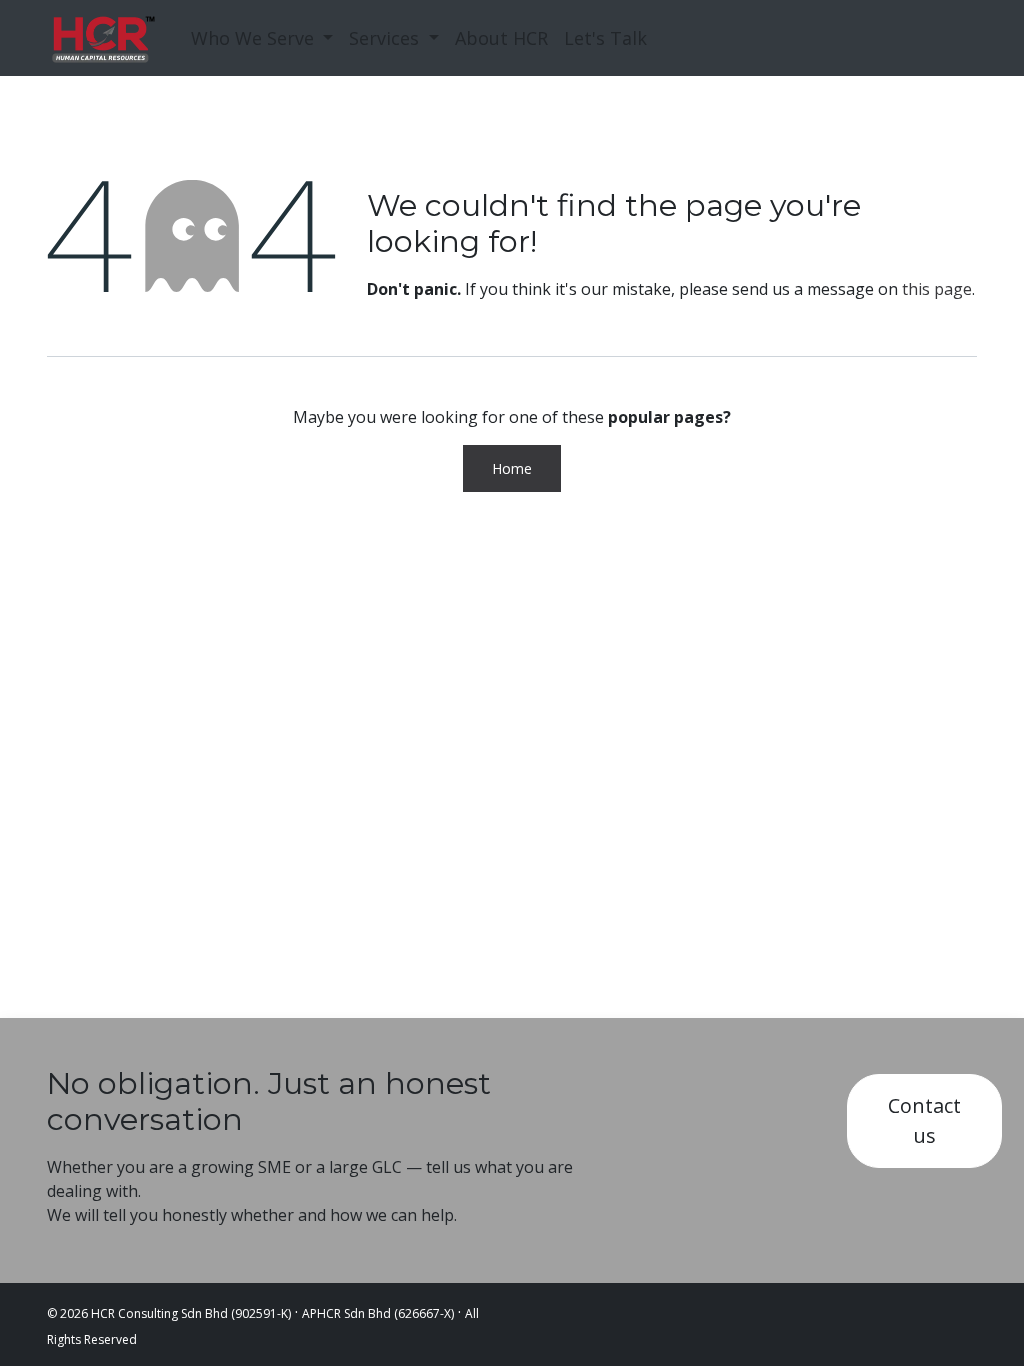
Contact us (924, 1120)
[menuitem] (262, 38)
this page (937, 289)
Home (512, 468)
